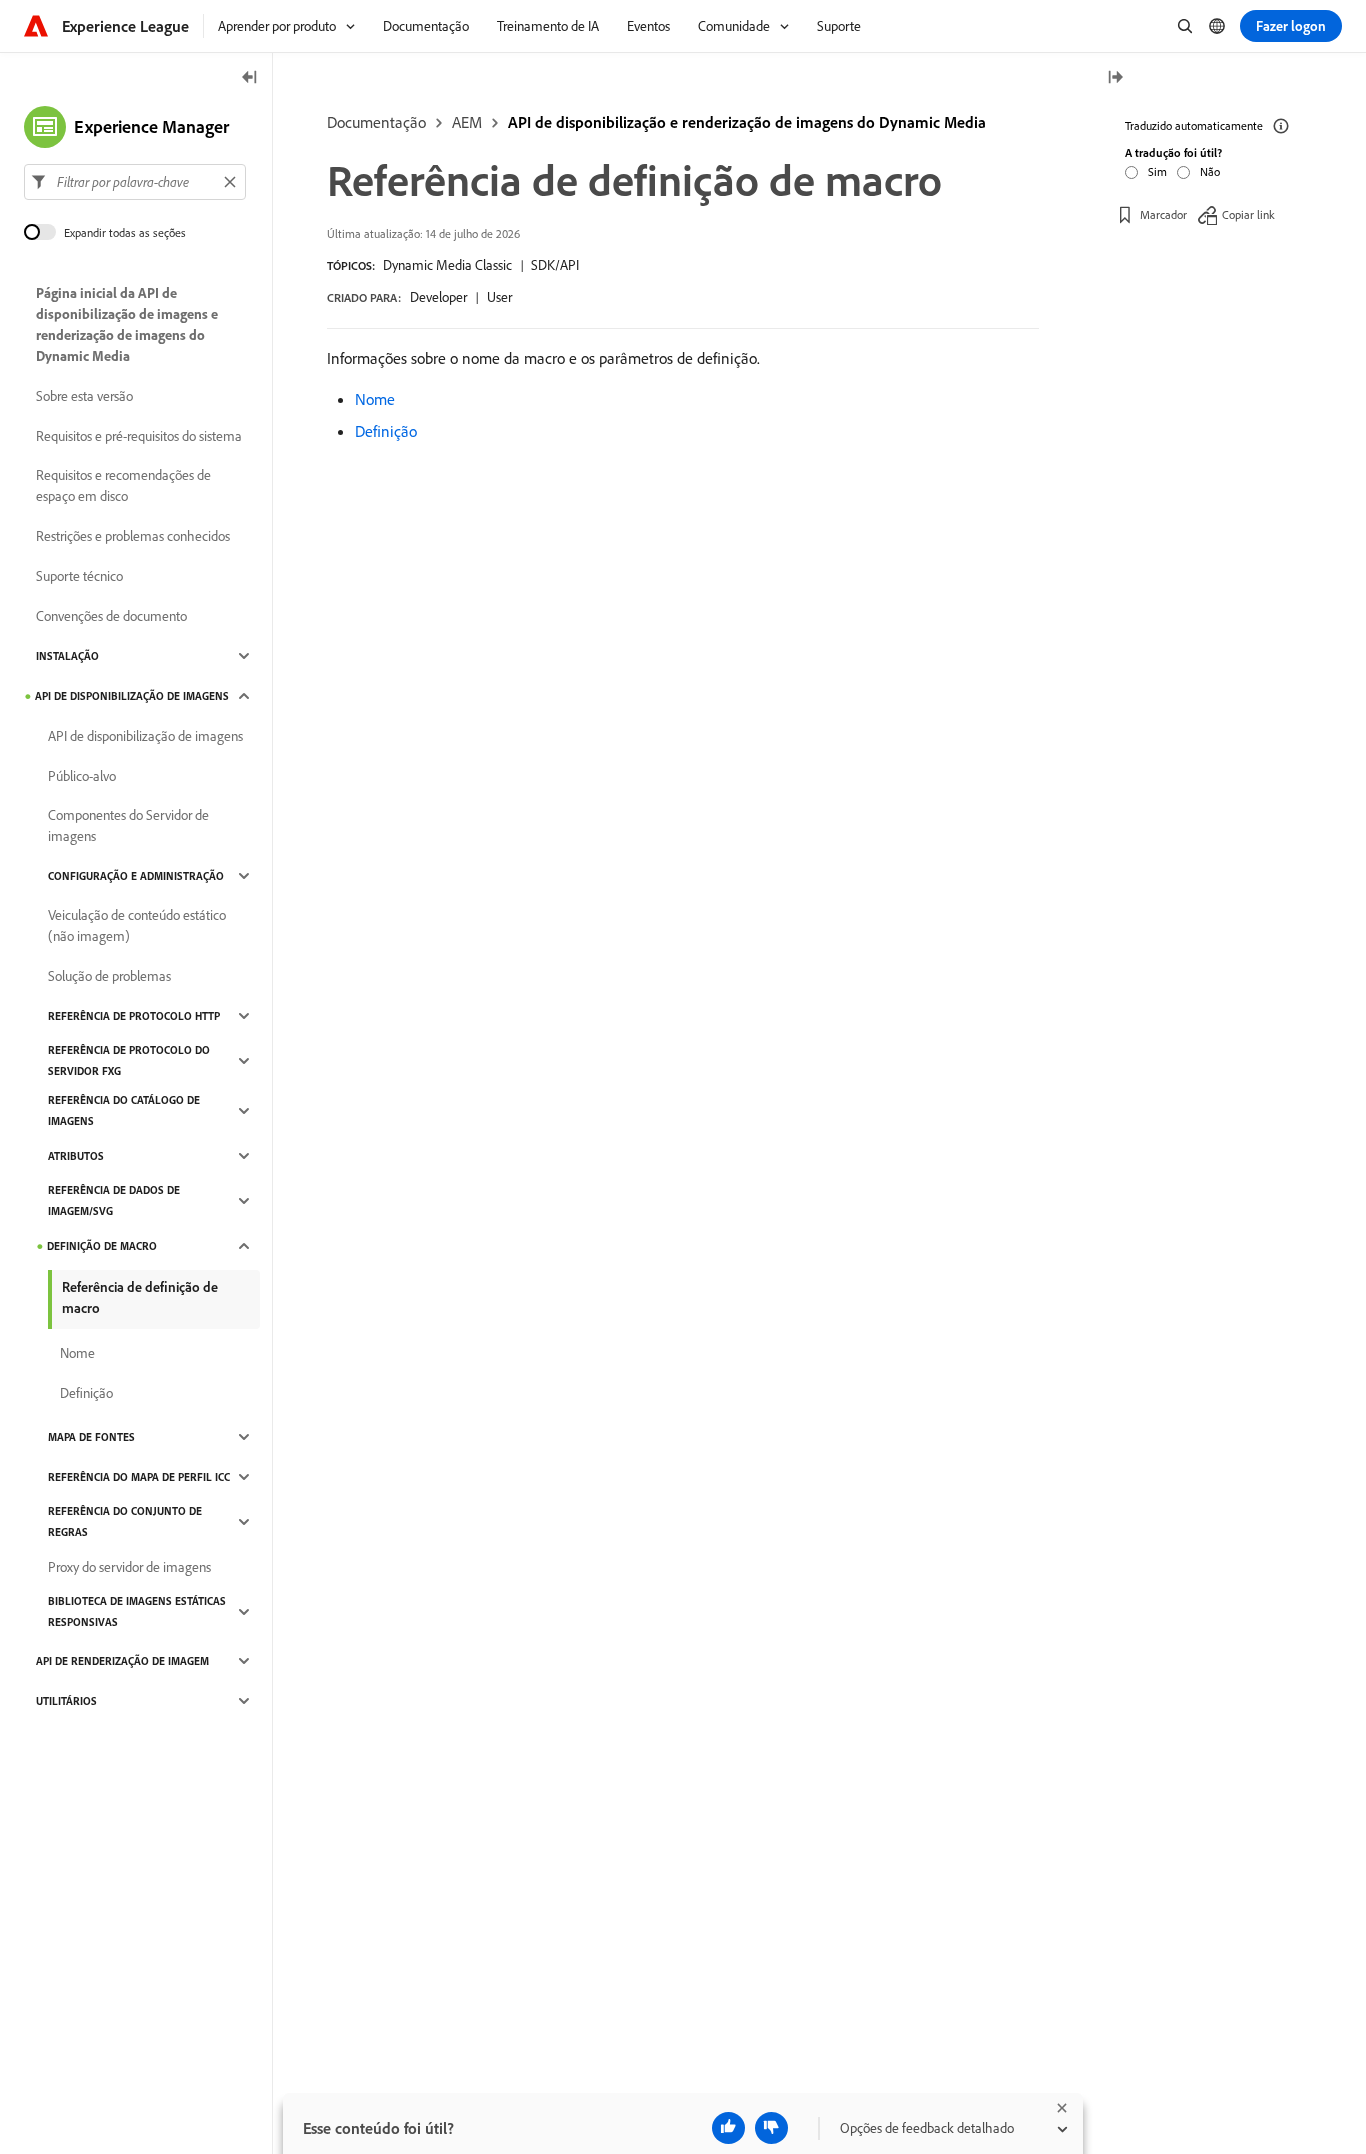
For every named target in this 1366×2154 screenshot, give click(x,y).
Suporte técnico (79, 576)
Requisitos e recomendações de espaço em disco (123, 485)
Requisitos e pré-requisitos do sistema (139, 436)
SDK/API (555, 265)
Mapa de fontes (91, 1437)
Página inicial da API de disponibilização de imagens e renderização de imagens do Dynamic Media (127, 324)
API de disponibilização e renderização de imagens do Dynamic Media (747, 122)
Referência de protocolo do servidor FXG (129, 1060)
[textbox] (135, 182)
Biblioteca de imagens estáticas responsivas (137, 1611)
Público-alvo (82, 776)
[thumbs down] (771, 2128)
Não (1210, 171)
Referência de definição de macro (140, 1297)
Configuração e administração (136, 876)
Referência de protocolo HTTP (134, 1016)
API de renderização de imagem (122, 1661)
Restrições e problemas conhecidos (133, 536)
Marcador (1163, 214)
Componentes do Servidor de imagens (128, 825)
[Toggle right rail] (1115, 78)
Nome (375, 399)
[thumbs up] (728, 2128)
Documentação (376, 122)
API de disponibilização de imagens (132, 696)
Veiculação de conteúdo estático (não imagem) (137, 925)
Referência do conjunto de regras (125, 1521)
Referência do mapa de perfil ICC (139, 1477)
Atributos (76, 1156)
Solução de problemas (109, 976)
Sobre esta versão (84, 396)
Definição (386, 431)
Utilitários (66, 1701)
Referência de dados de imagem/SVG (114, 1200)
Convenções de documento (111, 616)
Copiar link (1248, 214)
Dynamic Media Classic (447, 265)
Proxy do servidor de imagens (129, 1567)
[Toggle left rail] (250, 78)
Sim (1157, 171)
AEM (467, 122)
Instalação (67, 656)
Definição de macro (102, 1246)
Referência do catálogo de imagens (124, 1110)
